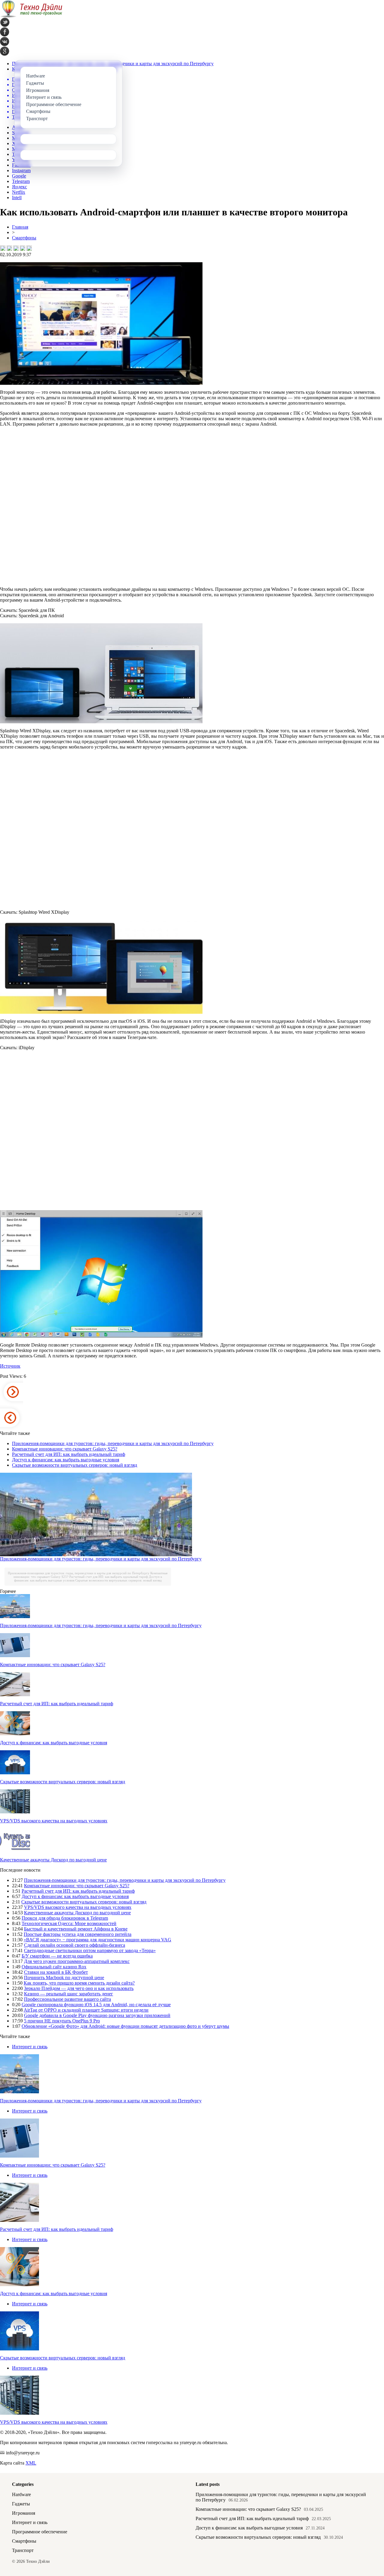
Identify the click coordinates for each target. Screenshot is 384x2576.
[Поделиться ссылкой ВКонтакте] (3, 248)
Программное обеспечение (40, 2532)
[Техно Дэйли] (31, 16)
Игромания (24, 2513)
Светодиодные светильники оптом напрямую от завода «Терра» (90, 1950)
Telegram (21, 181)
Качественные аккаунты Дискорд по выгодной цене (53, 1860)
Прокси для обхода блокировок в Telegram (65, 1918)
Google (19, 176)
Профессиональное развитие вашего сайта (67, 1999)
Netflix (19, 192)
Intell (17, 197)
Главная (20, 227)
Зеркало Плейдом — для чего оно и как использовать (79, 1988)
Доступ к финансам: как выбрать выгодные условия (66, 1460)
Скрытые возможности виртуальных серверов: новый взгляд (75, 1465)
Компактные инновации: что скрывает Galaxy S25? (65, 1449)
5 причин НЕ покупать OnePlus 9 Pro (62, 2021)
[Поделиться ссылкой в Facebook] (9, 248)
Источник (10, 1366)
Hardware (21, 2494)
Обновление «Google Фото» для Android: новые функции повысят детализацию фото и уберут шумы (125, 2026)
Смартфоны (24, 238)
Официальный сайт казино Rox (54, 1967)
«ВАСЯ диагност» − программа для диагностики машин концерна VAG (97, 1940)
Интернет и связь (30, 2047)
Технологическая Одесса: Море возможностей (69, 1923)
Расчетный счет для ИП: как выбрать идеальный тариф (69, 1454)
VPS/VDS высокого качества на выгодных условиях (54, 1821)
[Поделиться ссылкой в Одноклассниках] (29, 248)
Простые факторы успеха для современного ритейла (78, 1934)
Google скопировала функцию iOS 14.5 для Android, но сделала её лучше (96, 2005)
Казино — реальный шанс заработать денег (69, 1994)
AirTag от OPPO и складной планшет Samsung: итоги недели (86, 2010)
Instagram (21, 170)
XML (31, 2463)
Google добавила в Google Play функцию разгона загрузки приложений (97, 2015)
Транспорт (23, 2550)
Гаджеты (21, 2504)
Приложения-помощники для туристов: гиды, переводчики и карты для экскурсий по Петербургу (113, 1443)
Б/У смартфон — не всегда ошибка (57, 1956)
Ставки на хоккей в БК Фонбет (56, 1972)
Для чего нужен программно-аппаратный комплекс (77, 1961)
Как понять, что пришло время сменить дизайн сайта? (79, 1983)
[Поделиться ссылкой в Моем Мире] (22, 248)
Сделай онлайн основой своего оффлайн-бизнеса (75, 1945)
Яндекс (19, 187)
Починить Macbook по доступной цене (64, 1978)
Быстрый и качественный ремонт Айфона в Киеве (76, 1929)
